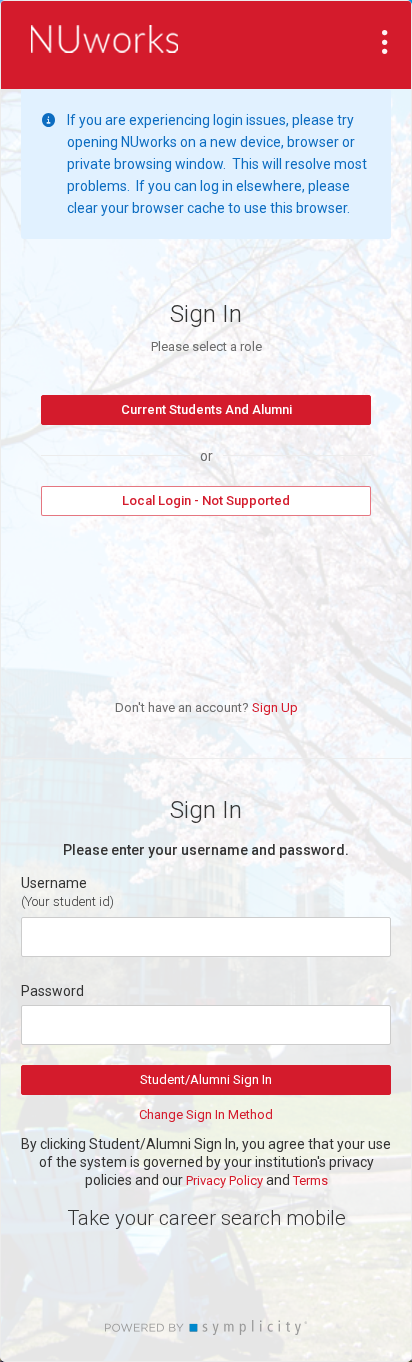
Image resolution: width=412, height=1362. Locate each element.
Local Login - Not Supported (206, 500)
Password (52, 991)
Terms (310, 1180)
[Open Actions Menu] (385, 42)
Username (54, 883)
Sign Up (275, 707)
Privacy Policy (224, 1180)
